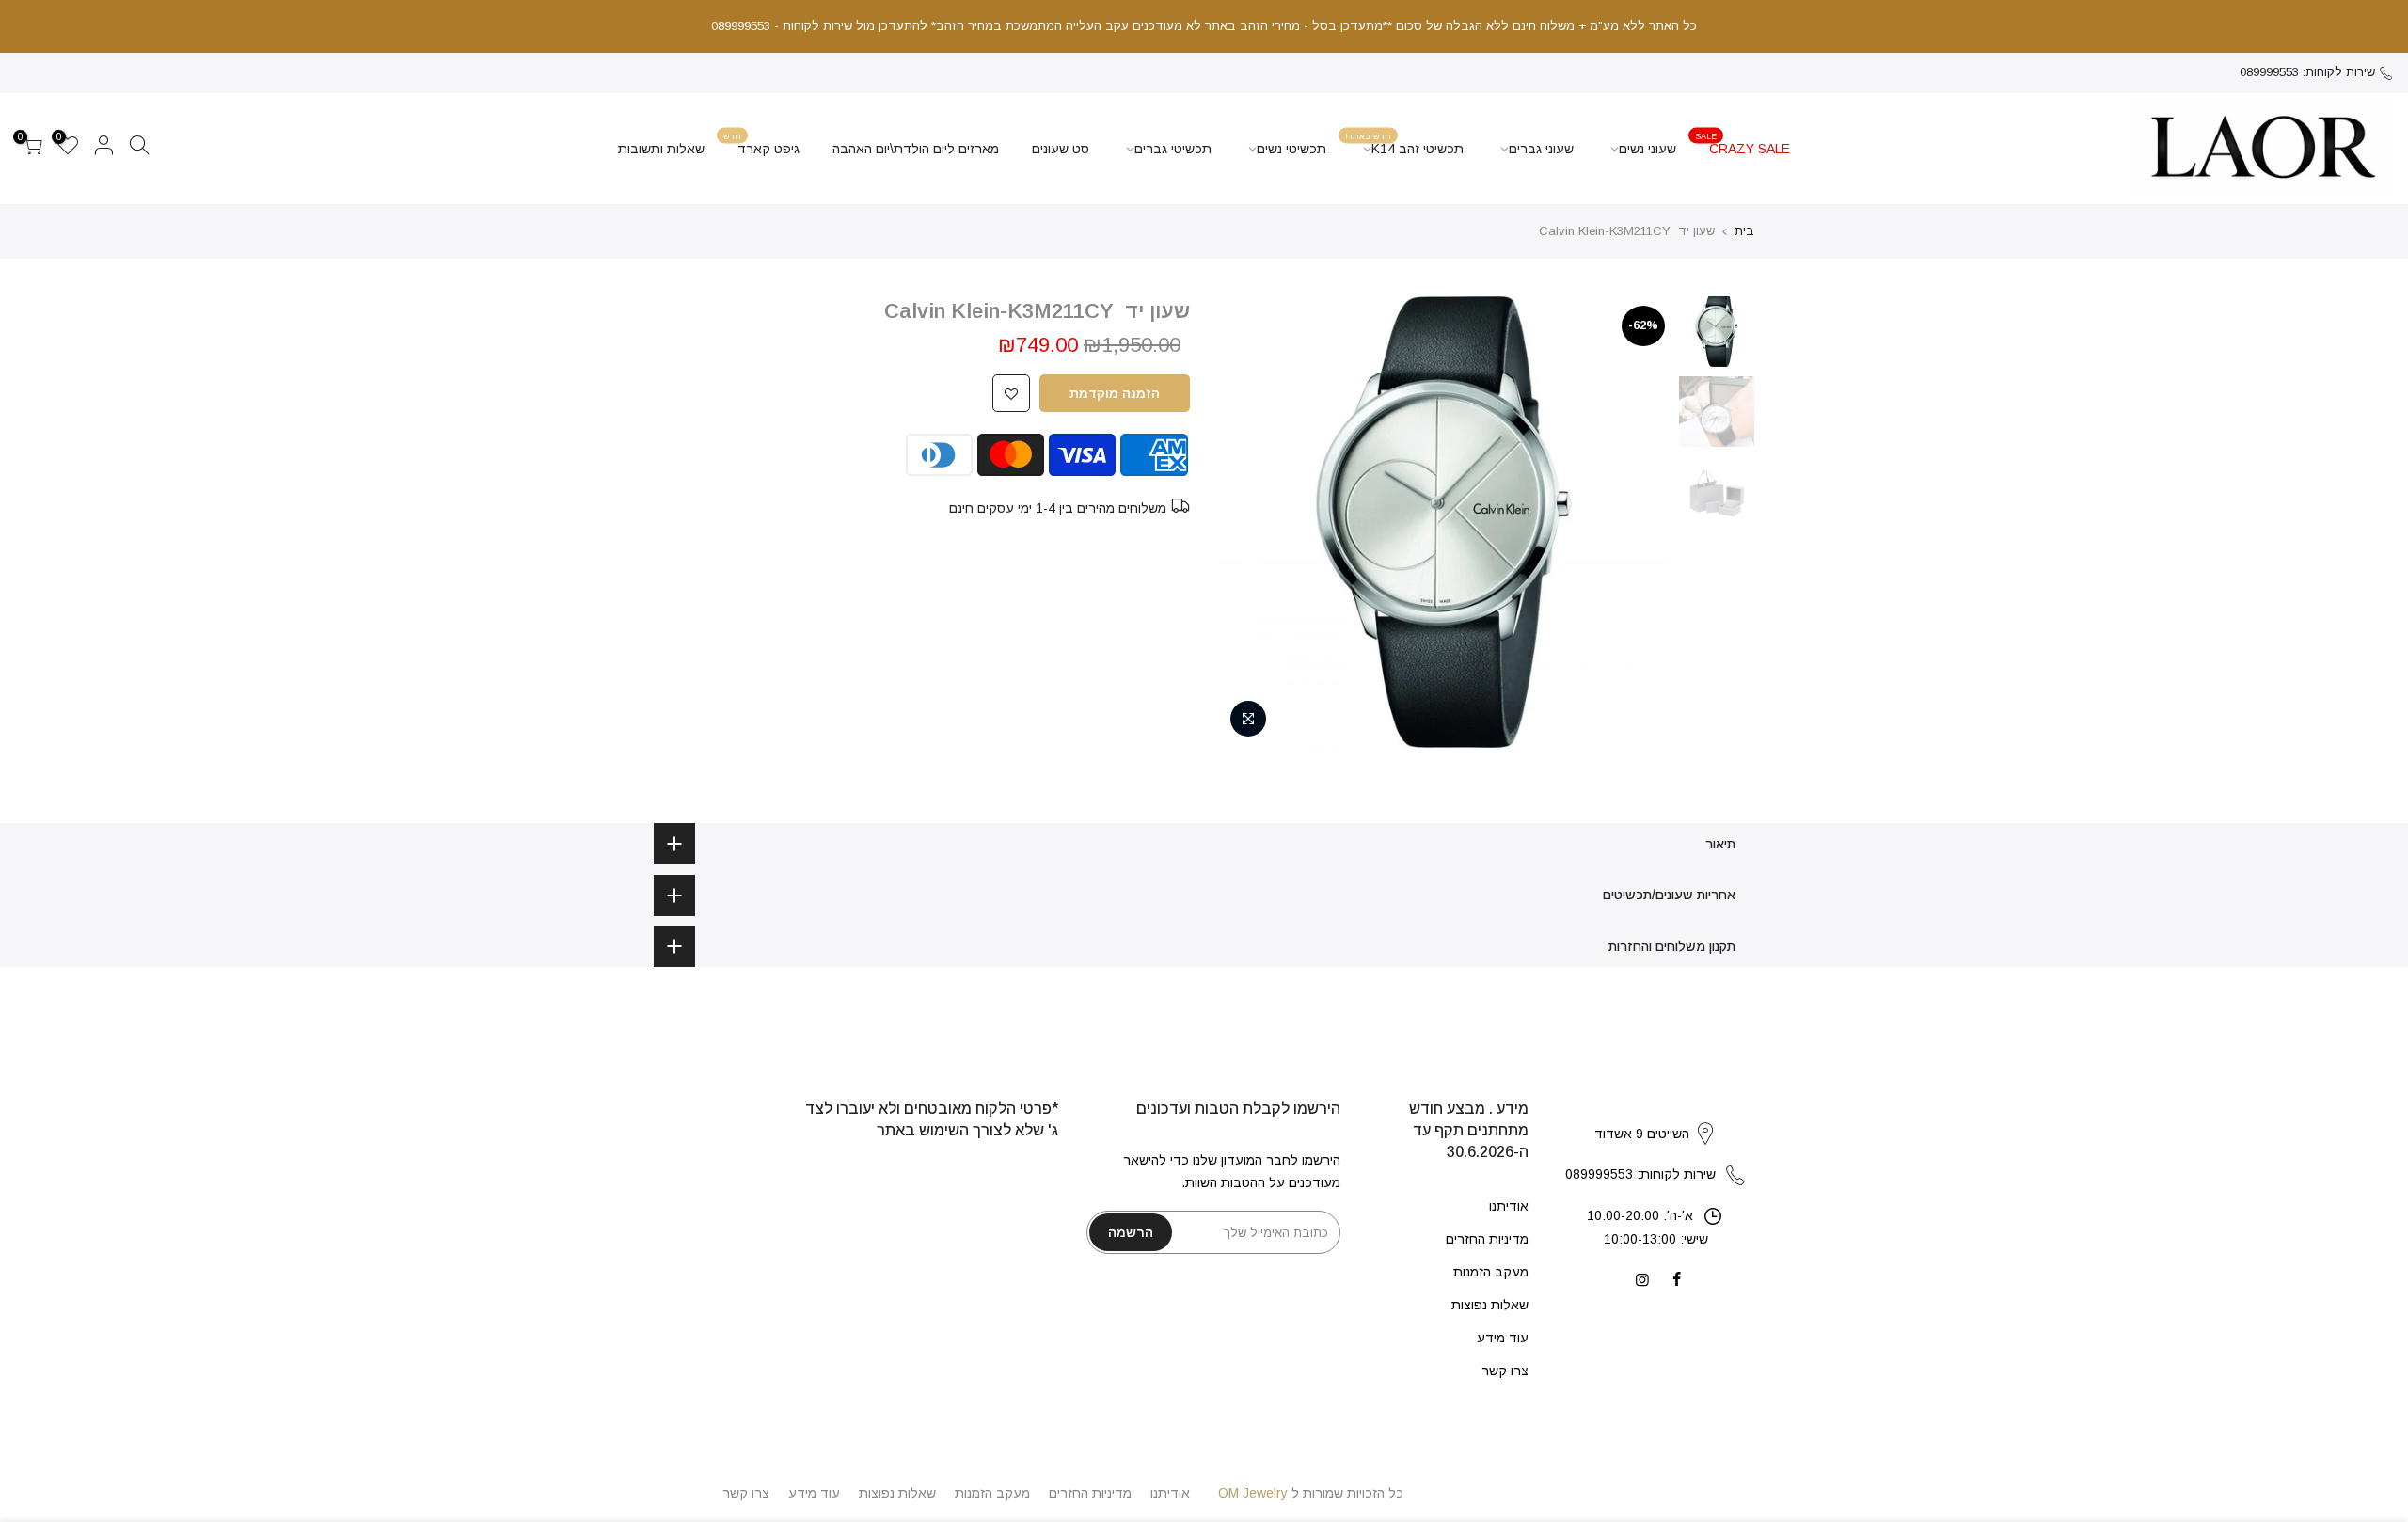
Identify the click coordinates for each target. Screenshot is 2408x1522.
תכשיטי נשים (1291, 149)
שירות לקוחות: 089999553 (2307, 72)
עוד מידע (1503, 1338)
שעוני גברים (1541, 149)
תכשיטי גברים (1173, 149)
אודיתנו (1509, 1206)
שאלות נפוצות (1490, 1305)
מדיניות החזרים (1487, 1239)
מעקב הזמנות (1491, 1272)
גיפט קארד (762, 143)
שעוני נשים (1648, 149)
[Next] (1251, 522)
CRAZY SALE (1743, 143)
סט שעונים (1061, 149)
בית (1744, 231)
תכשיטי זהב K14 (1405, 143)
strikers (1655, 1114)
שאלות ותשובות (661, 149)
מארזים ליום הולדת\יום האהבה (916, 149)
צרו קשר (1505, 1371)
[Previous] (1637, 522)
